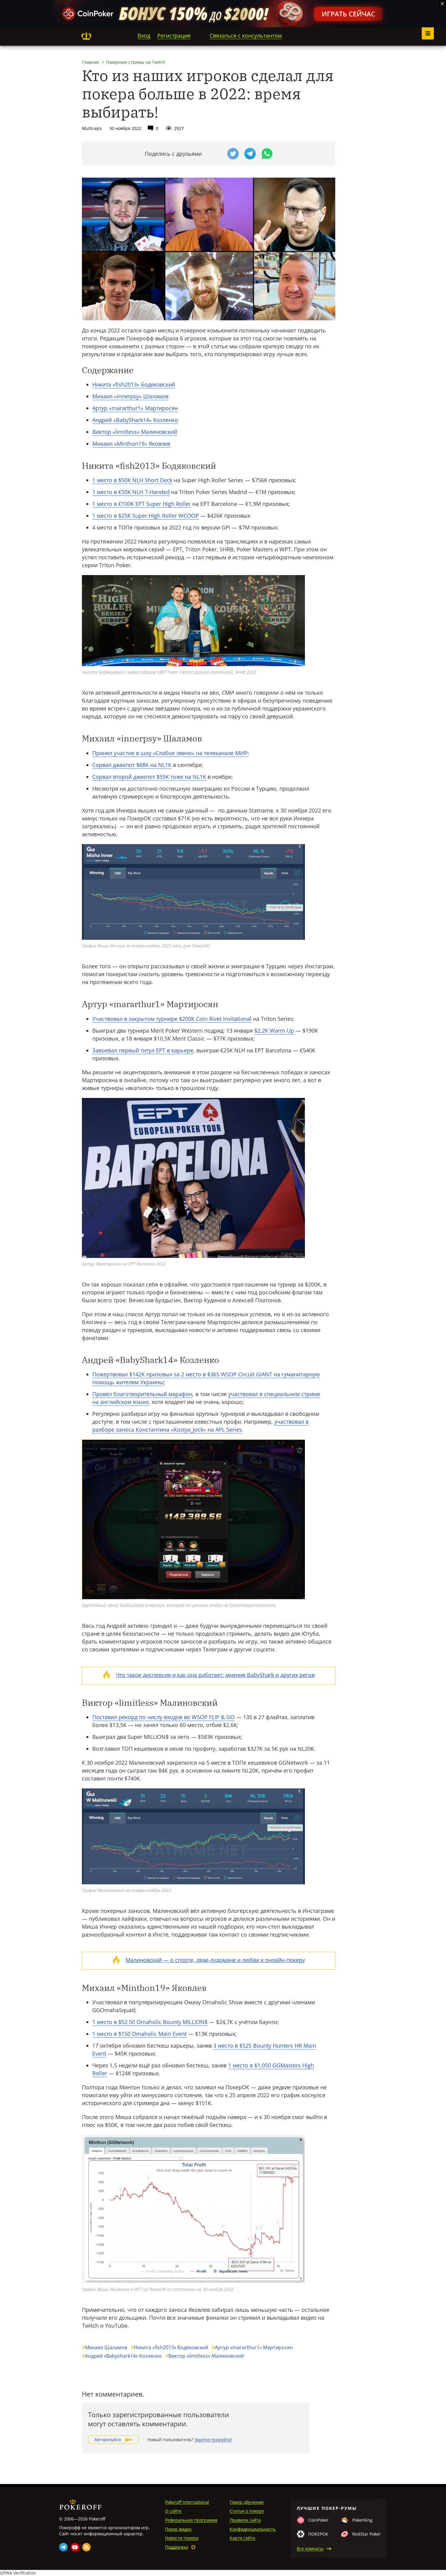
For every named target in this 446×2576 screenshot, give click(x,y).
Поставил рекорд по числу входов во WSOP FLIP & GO (163, 1717)
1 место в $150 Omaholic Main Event (139, 2034)
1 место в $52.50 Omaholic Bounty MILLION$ (150, 2022)
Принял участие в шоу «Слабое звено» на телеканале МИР (170, 753)
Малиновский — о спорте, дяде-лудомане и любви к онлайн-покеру (215, 1960)
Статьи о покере (247, 2511)
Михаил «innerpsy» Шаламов (130, 396)
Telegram (63, 2547)
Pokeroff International (187, 2502)
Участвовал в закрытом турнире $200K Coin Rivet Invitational (172, 1019)
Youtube (75, 2547)
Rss (86, 2547)
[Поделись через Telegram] (250, 154)
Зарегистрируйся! (213, 2440)
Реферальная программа (191, 2520)
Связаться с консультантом (246, 36)
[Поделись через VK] (216, 154)
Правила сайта (245, 2520)
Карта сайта (242, 2538)
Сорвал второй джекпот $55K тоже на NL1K (149, 777)
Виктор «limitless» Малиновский (135, 432)
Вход (144, 36)
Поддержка (177, 2547)
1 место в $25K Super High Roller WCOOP (145, 516)
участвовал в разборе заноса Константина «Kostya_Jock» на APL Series (200, 1426)
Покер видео (178, 2529)
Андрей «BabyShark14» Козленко (135, 420)
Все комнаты (310, 2549)
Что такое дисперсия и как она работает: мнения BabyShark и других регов (215, 1675)
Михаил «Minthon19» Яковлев (131, 444)
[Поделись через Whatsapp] (267, 154)
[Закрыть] (442, 4)
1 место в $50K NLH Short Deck (132, 480)
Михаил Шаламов (105, 2347)
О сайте (173, 2511)
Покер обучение (247, 2502)
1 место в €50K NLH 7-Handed (131, 492)
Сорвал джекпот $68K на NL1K (132, 765)
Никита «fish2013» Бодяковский (134, 384)
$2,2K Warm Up (274, 1031)
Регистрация (174, 36)
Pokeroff (86, 36)
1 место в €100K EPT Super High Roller (142, 504)
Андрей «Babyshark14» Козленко (122, 2356)
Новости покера (182, 2538)
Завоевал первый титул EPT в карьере (143, 1050)
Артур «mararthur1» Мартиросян (135, 408)
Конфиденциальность (253, 2529)
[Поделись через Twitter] (233, 154)
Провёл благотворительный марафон (142, 1394)
